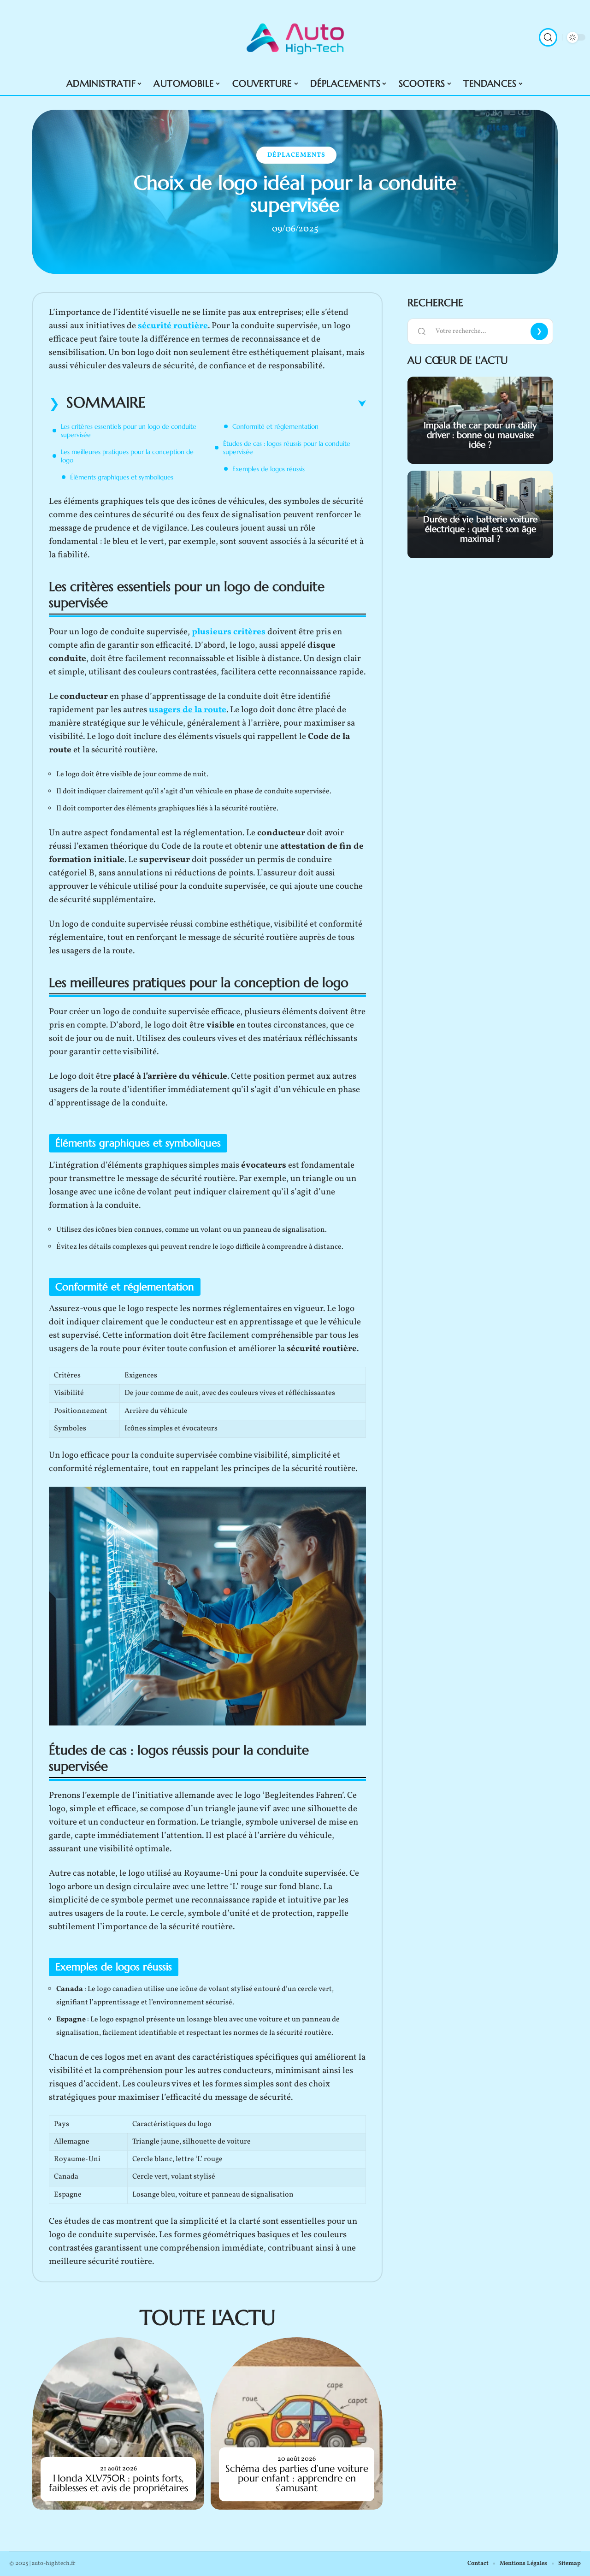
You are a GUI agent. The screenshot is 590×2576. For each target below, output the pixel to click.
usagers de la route (188, 710)
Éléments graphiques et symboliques (122, 477)
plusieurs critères (229, 632)
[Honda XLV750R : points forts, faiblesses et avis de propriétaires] (118, 2423)
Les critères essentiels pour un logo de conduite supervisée (129, 431)
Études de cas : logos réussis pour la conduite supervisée (287, 448)
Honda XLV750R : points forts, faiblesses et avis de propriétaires (118, 2483)
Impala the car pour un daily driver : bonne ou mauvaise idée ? (480, 435)
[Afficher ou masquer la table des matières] (256, 404)
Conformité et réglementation (275, 426)
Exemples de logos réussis (268, 469)
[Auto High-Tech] (295, 37)
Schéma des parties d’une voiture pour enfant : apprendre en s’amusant (297, 2478)
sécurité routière (173, 326)
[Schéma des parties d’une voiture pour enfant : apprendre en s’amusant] (297, 2423)
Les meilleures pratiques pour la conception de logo (127, 456)
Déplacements (296, 155)
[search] (548, 37)
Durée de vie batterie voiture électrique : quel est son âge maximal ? (480, 529)
